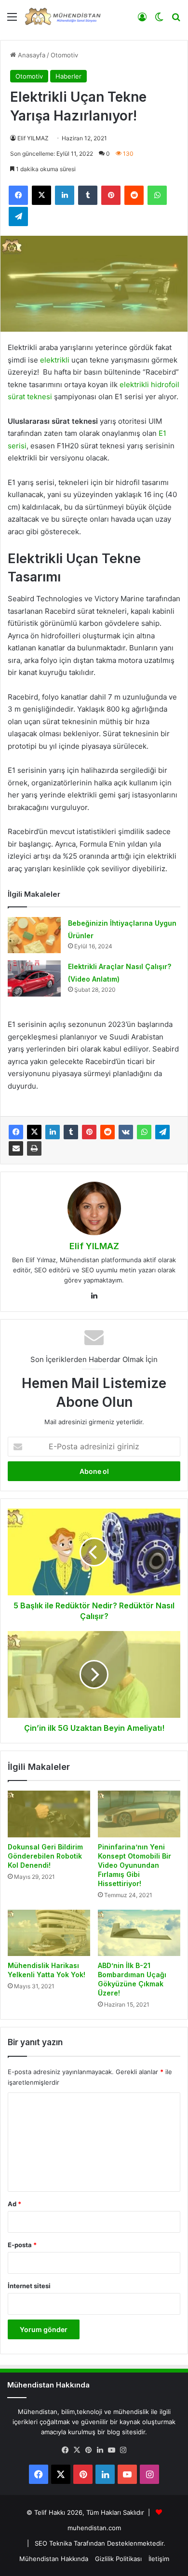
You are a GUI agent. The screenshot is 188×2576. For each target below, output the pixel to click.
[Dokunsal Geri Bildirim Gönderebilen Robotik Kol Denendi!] (49, 1814)
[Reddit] (107, 1132)
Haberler (68, 76)
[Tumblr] (71, 1132)
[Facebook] (16, 1132)
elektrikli (56, 360)
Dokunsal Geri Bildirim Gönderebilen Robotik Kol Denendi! (45, 1856)
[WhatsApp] (144, 1132)
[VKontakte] (126, 1132)
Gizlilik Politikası (118, 2559)
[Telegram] (162, 1132)
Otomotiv (64, 55)
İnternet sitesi (29, 2286)
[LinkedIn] (53, 1132)
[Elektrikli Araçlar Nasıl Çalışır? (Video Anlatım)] (34, 978)
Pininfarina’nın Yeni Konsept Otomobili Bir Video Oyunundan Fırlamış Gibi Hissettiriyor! (134, 1865)
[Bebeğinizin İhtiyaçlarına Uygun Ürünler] (34, 935)
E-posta (22, 2245)
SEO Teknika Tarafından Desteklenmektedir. (100, 2543)
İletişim (159, 2559)
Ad (14, 2204)
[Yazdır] (34, 1148)
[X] (34, 1132)
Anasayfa (31, 55)
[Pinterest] (89, 1132)
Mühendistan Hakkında (54, 2559)
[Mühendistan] (63, 16)
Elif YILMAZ (33, 138)
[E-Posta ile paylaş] (16, 1148)
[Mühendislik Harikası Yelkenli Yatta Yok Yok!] (49, 1933)
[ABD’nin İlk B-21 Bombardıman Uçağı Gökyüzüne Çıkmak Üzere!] (139, 1933)
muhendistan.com (94, 2528)
